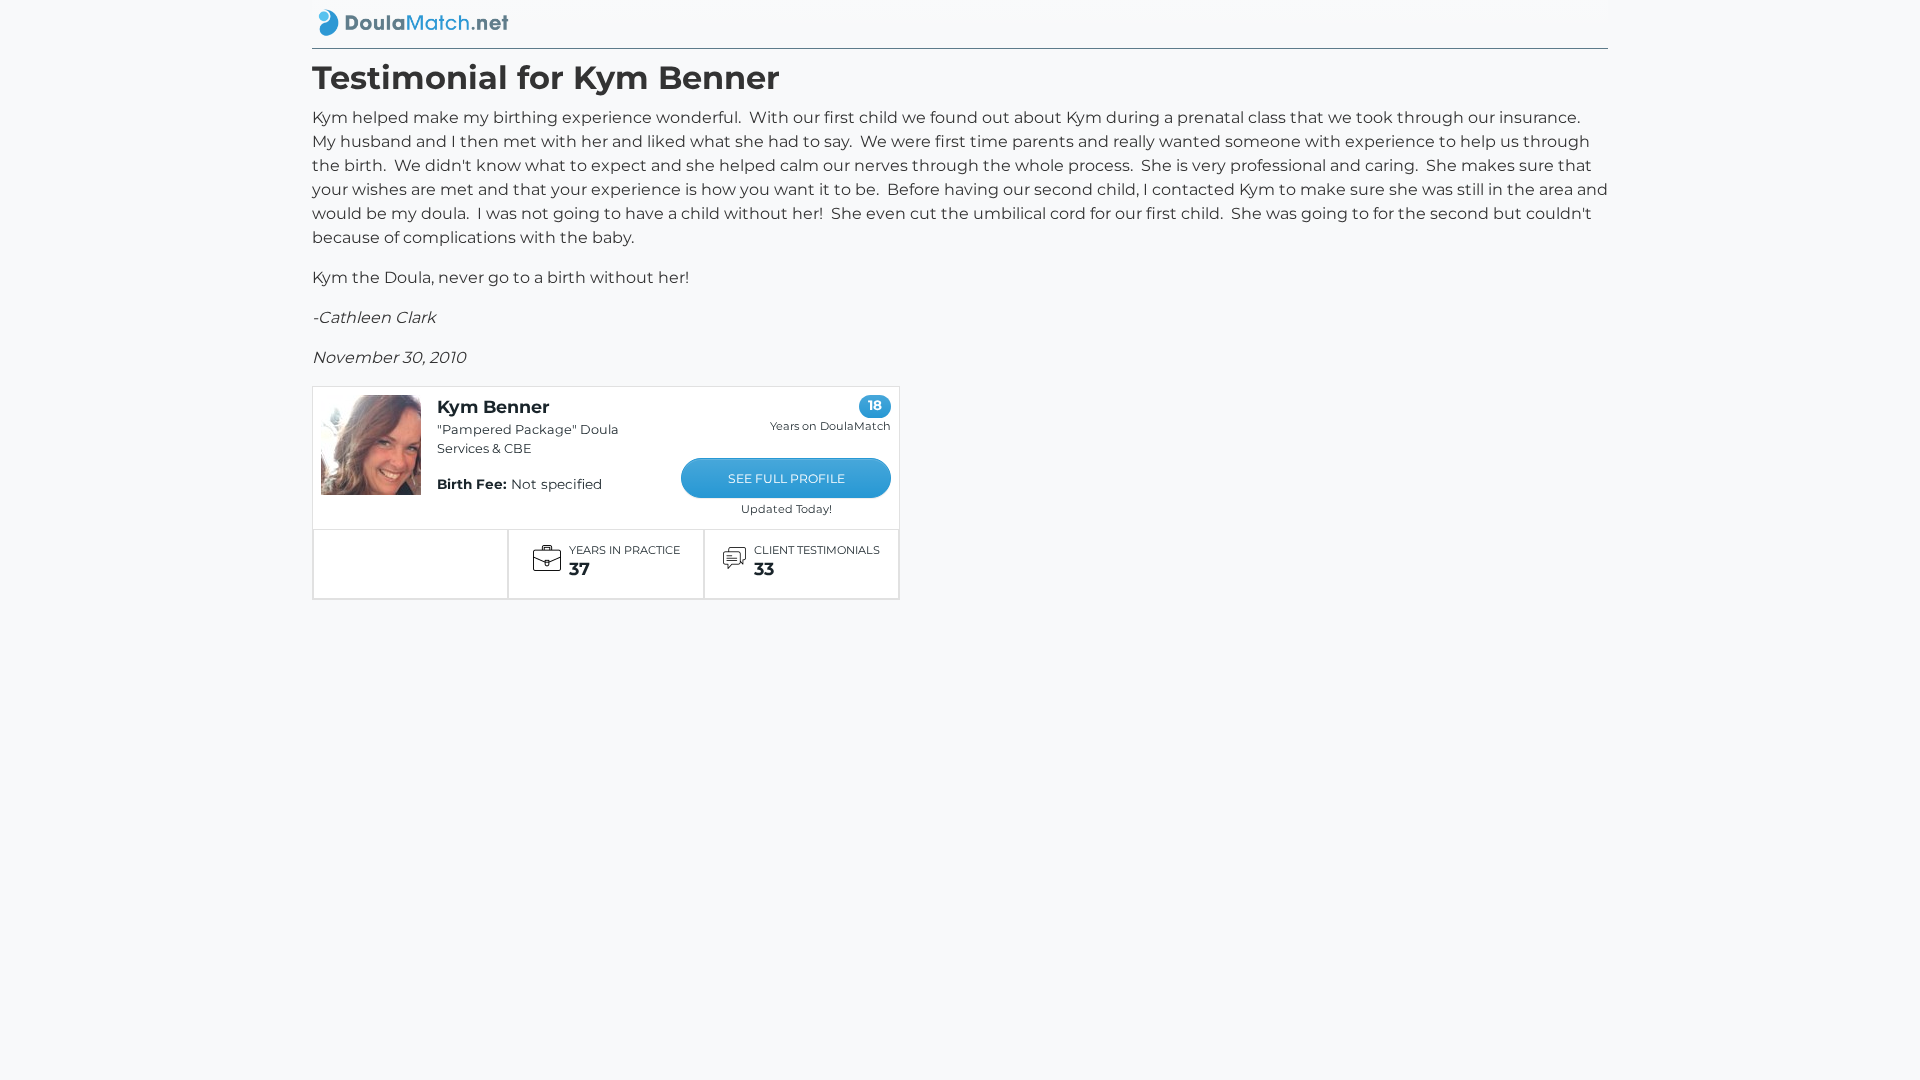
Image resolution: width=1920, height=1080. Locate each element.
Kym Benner (493, 406)
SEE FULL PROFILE (786, 478)
